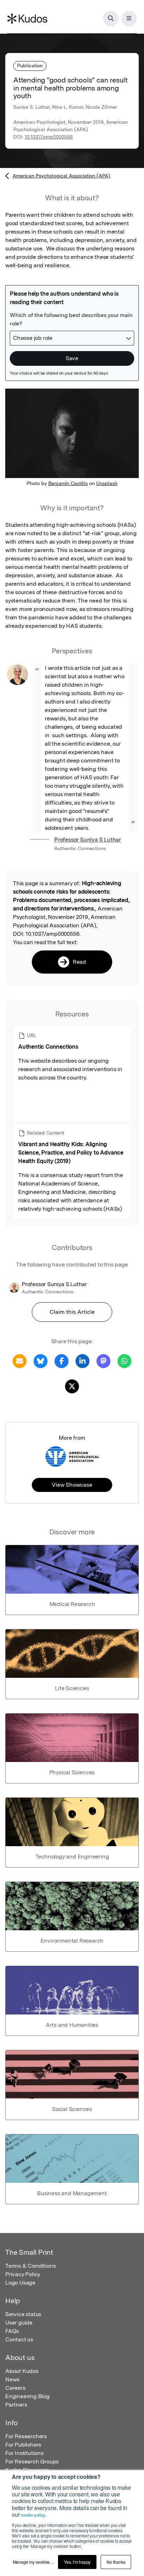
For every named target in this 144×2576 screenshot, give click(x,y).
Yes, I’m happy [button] (77, 2562)
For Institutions (24, 2453)
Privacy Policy (23, 2274)
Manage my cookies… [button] (33, 2562)
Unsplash (107, 483)
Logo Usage (20, 2283)
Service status (23, 2314)
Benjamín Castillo (68, 483)
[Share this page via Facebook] (62, 1361)
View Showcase (72, 1485)
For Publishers (23, 2445)
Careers (15, 2388)
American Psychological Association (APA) (62, 176)
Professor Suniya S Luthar (88, 840)
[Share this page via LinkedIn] (82, 1361)
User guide (19, 2323)
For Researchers (26, 2436)
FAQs (12, 2331)
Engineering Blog (27, 2396)
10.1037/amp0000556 (49, 137)
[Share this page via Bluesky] (41, 1361)
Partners (16, 2405)
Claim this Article (72, 1312)
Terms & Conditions (30, 2266)
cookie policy (33, 2515)
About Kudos (22, 2371)
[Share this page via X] (72, 1386)
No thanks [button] (116, 2562)
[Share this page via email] (20, 1361)
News (12, 2379)
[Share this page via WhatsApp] (124, 1361)
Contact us (19, 2339)
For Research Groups (32, 2461)
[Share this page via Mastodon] (103, 1361)
